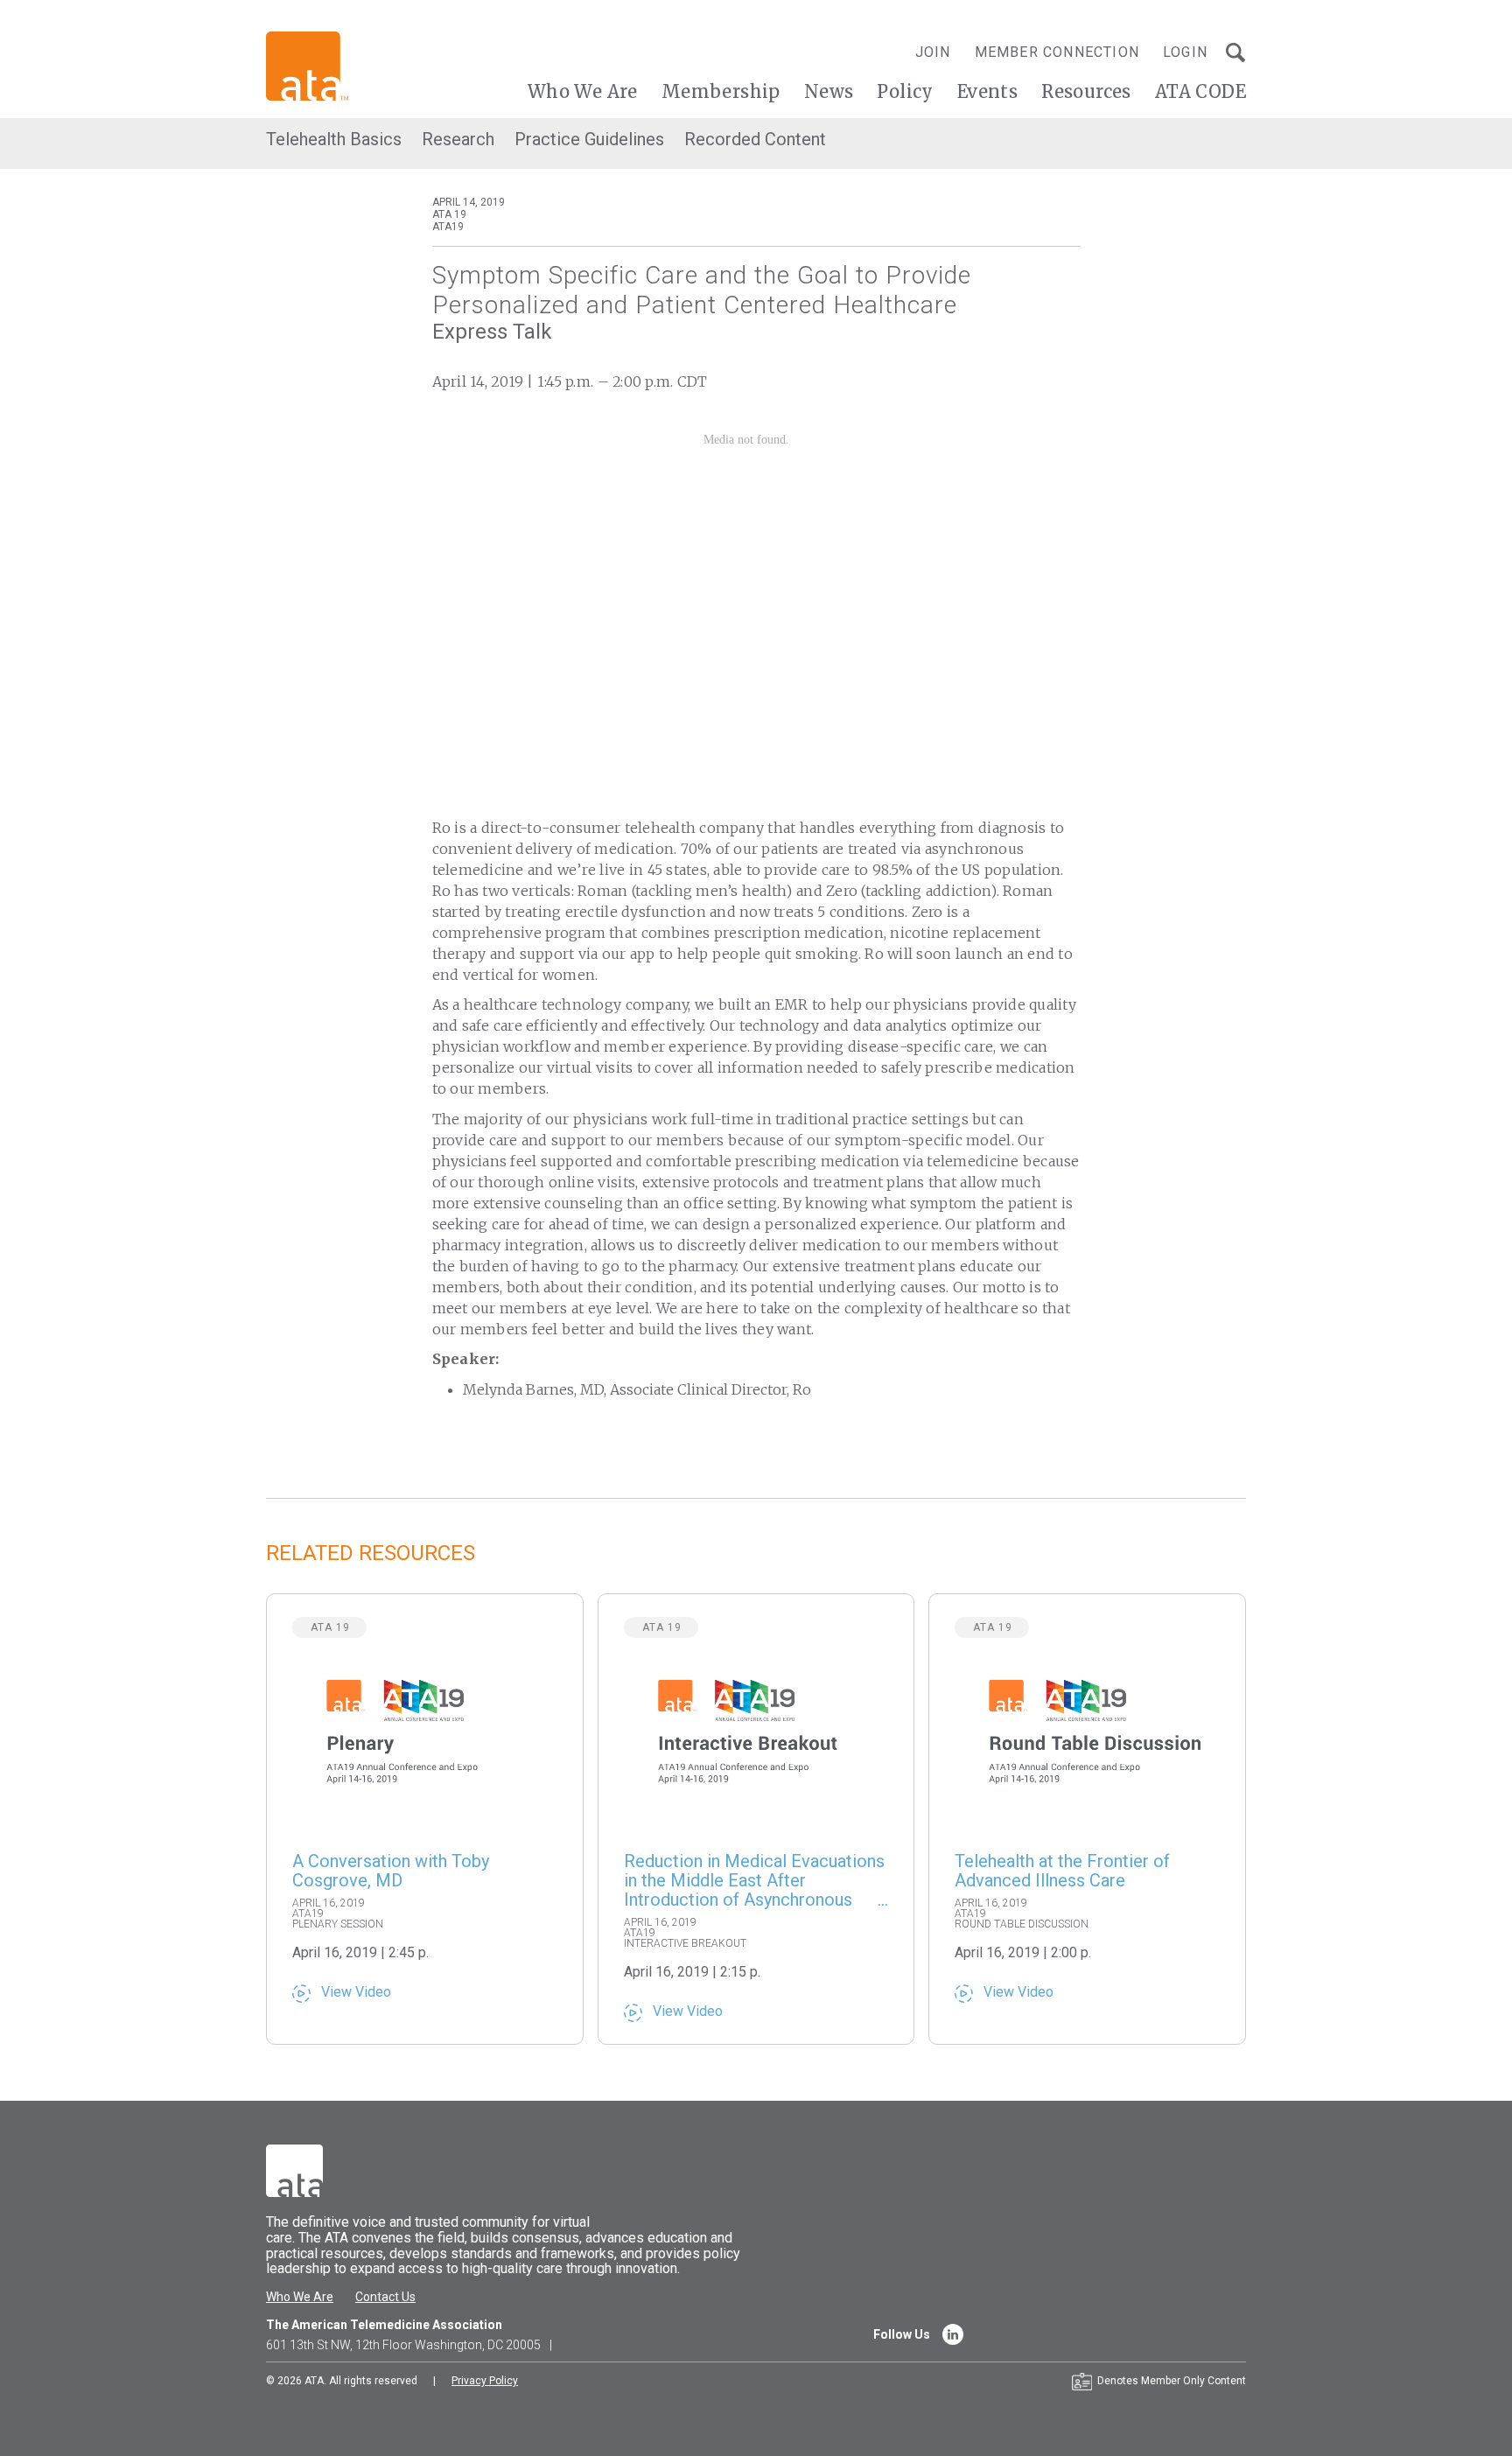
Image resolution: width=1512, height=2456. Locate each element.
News (829, 91)
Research (458, 139)
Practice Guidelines (589, 139)
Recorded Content (755, 139)
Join (933, 52)
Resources (1086, 91)
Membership (721, 91)
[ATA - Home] (307, 65)
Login (1185, 52)
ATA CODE (1200, 91)
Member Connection (1057, 52)
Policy (905, 91)
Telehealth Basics (334, 139)
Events (987, 91)
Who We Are (583, 91)
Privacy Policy (485, 2381)
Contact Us (385, 2297)
